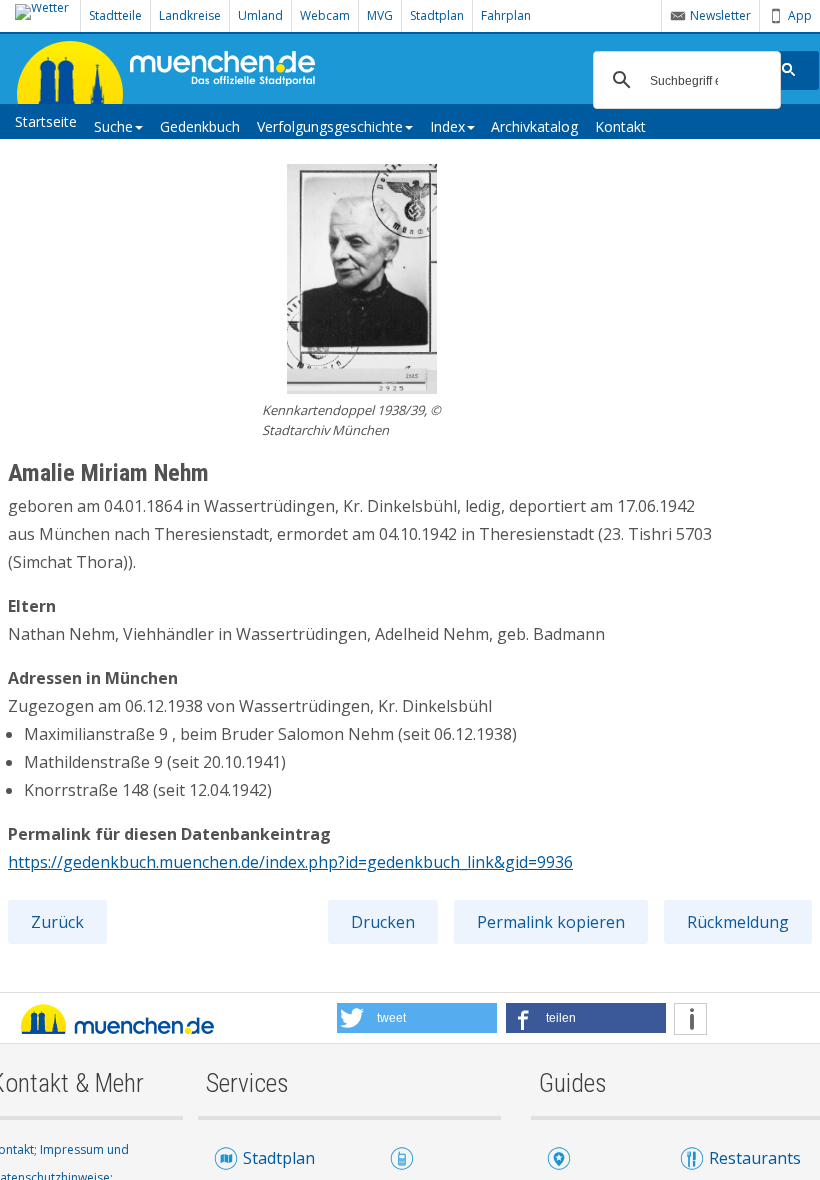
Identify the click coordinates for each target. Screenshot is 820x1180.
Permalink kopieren (551, 922)
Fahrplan (506, 15)
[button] (417, 1018)
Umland (260, 15)
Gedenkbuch (200, 126)
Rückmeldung (738, 922)
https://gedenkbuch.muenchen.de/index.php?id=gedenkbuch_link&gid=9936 (290, 862)
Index (447, 126)
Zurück (57, 922)
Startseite (46, 121)
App (800, 15)
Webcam (325, 15)
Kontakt (620, 126)
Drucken (383, 922)
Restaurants (755, 1158)
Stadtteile (115, 15)
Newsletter (720, 15)
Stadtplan (437, 15)
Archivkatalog (534, 126)
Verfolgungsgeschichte (330, 126)
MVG (380, 15)
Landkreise (190, 15)
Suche (113, 126)
